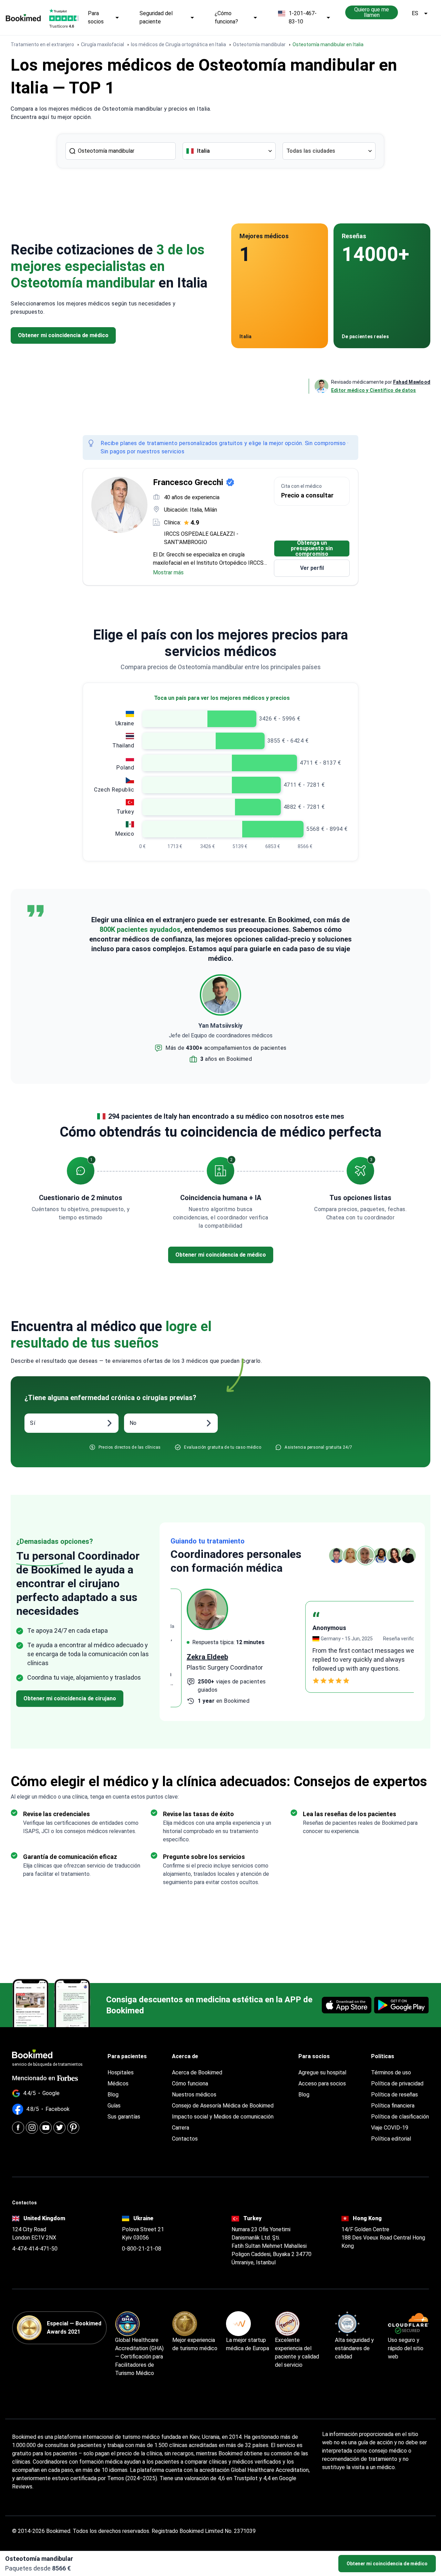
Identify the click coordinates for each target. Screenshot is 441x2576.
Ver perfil (312, 568)
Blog (113, 2095)
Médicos (118, 2084)
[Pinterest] (73, 2128)
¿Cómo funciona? (226, 17)
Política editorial (391, 2139)
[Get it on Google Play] (401, 2005)
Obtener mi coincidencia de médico (387, 2564)
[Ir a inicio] (23, 18)
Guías (114, 2106)
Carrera (181, 2128)
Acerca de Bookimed (197, 2072)
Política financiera (393, 2106)
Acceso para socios (322, 2084)
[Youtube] (46, 2128)
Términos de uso (391, 2072)
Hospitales (121, 2072)
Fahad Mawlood (412, 382)
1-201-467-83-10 (303, 17)
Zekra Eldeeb (191, 1657)
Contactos (185, 2139)
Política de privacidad (397, 2084)
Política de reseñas (394, 2095)
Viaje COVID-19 (390, 2128)
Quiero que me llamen (372, 12)
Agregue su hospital (322, 2072)
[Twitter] (59, 2128)
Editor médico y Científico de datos (374, 390)
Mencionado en (34, 2078)
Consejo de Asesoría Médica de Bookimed (223, 2106)
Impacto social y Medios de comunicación (223, 2117)
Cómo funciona (190, 2084)
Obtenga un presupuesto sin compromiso (312, 549)
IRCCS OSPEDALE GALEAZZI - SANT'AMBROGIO (201, 538)
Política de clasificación (400, 2117)
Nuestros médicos (194, 2095)
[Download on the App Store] (347, 2005)
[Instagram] (32, 2128)
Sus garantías (124, 2117)
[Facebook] (18, 2128)
